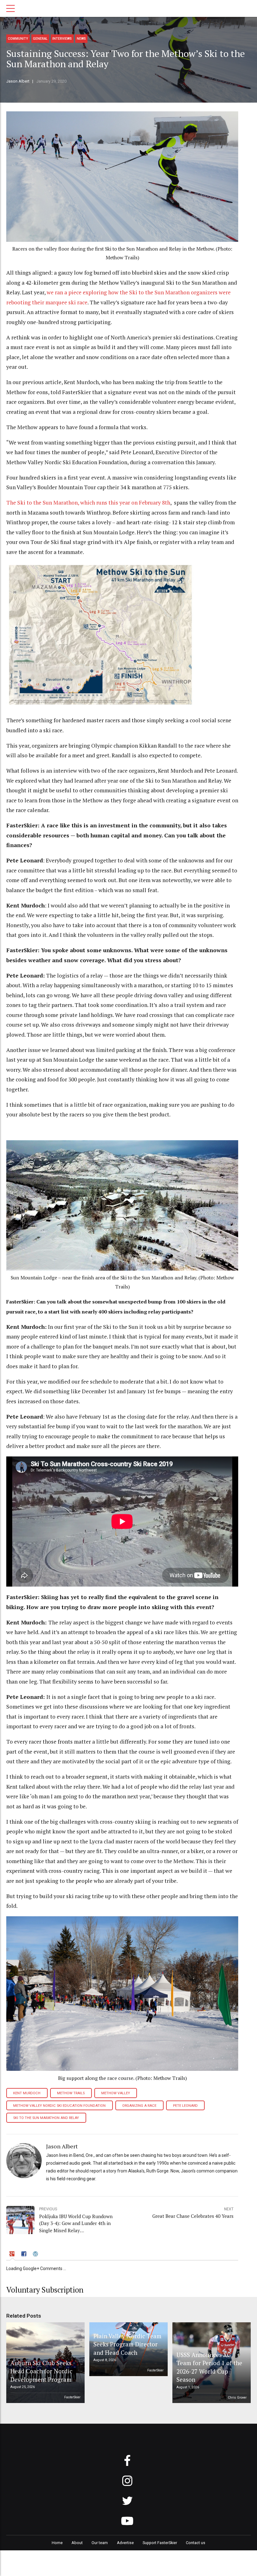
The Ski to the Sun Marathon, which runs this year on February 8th (88, 503)
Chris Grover (237, 2398)
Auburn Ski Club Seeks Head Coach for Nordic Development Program (41, 2371)
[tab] (13, 2255)
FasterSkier (72, 2397)
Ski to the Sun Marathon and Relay (46, 2118)
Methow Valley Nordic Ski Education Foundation (59, 2106)
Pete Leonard (185, 2106)
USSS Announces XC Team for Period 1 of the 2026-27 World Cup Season (209, 2367)
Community (18, 39)
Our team (100, 2543)
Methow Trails (71, 2093)
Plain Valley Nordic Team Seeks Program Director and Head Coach (127, 2344)
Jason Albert (18, 81)
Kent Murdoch (27, 2093)
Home (57, 2543)
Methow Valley (116, 2093)
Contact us (196, 2543)
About (77, 2543)
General (40, 39)
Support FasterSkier (160, 2543)
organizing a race (139, 2106)
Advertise (125, 2543)
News (81, 39)
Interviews (62, 39)
